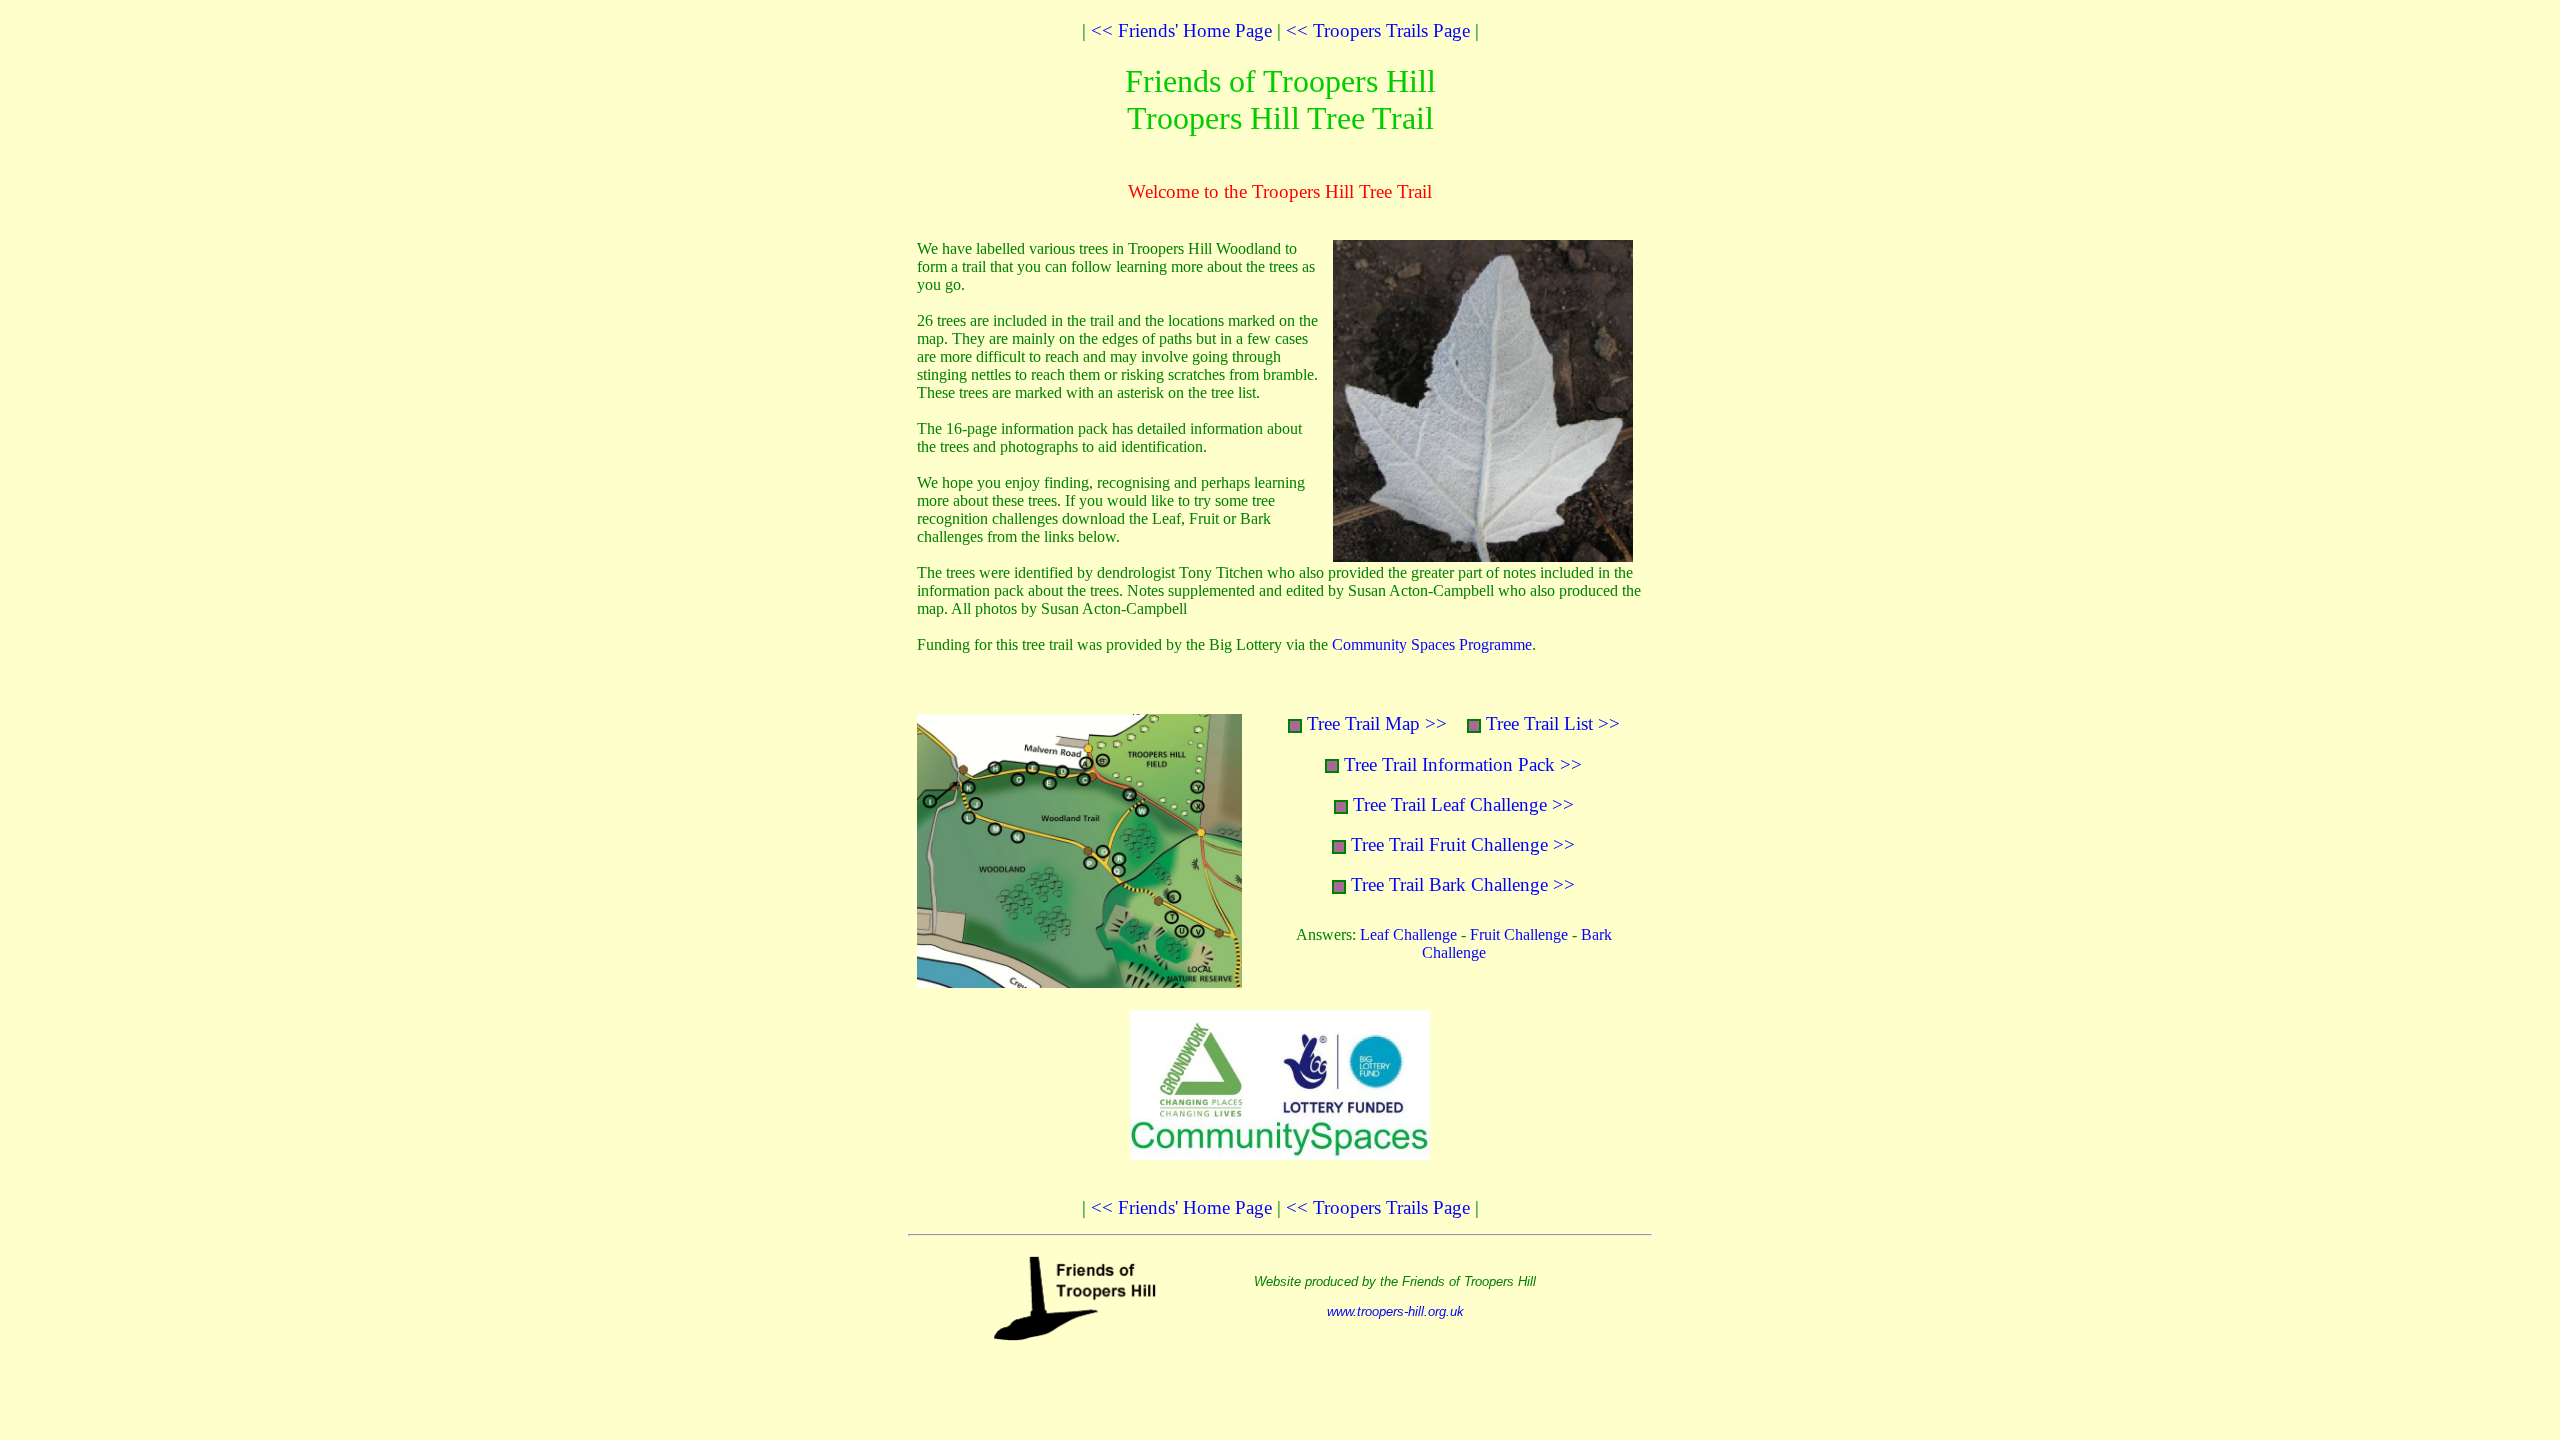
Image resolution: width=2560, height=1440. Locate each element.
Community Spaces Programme (1432, 644)
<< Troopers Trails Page (1378, 30)
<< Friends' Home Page (1181, 30)
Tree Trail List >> (1553, 723)
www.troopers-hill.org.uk (1395, 1311)
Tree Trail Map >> (1377, 723)
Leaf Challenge (1408, 934)
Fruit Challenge (1519, 934)
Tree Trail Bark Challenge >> (1463, 884)
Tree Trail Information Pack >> (1463, 764)
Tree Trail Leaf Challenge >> (1463, 804)
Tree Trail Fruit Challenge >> (1463, 844)
